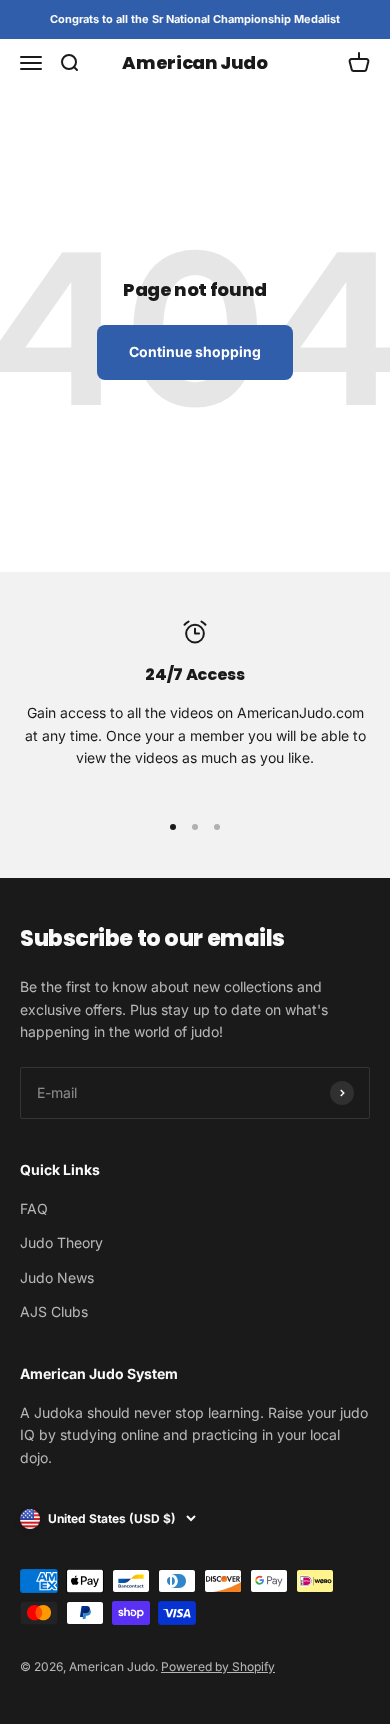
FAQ (34, 1208)
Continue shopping (195, 351)
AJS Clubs (54, 1311)
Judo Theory (61, 1242)
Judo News (57, 1277)
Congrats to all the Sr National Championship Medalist (195, 19)
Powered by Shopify (218, 1666)
